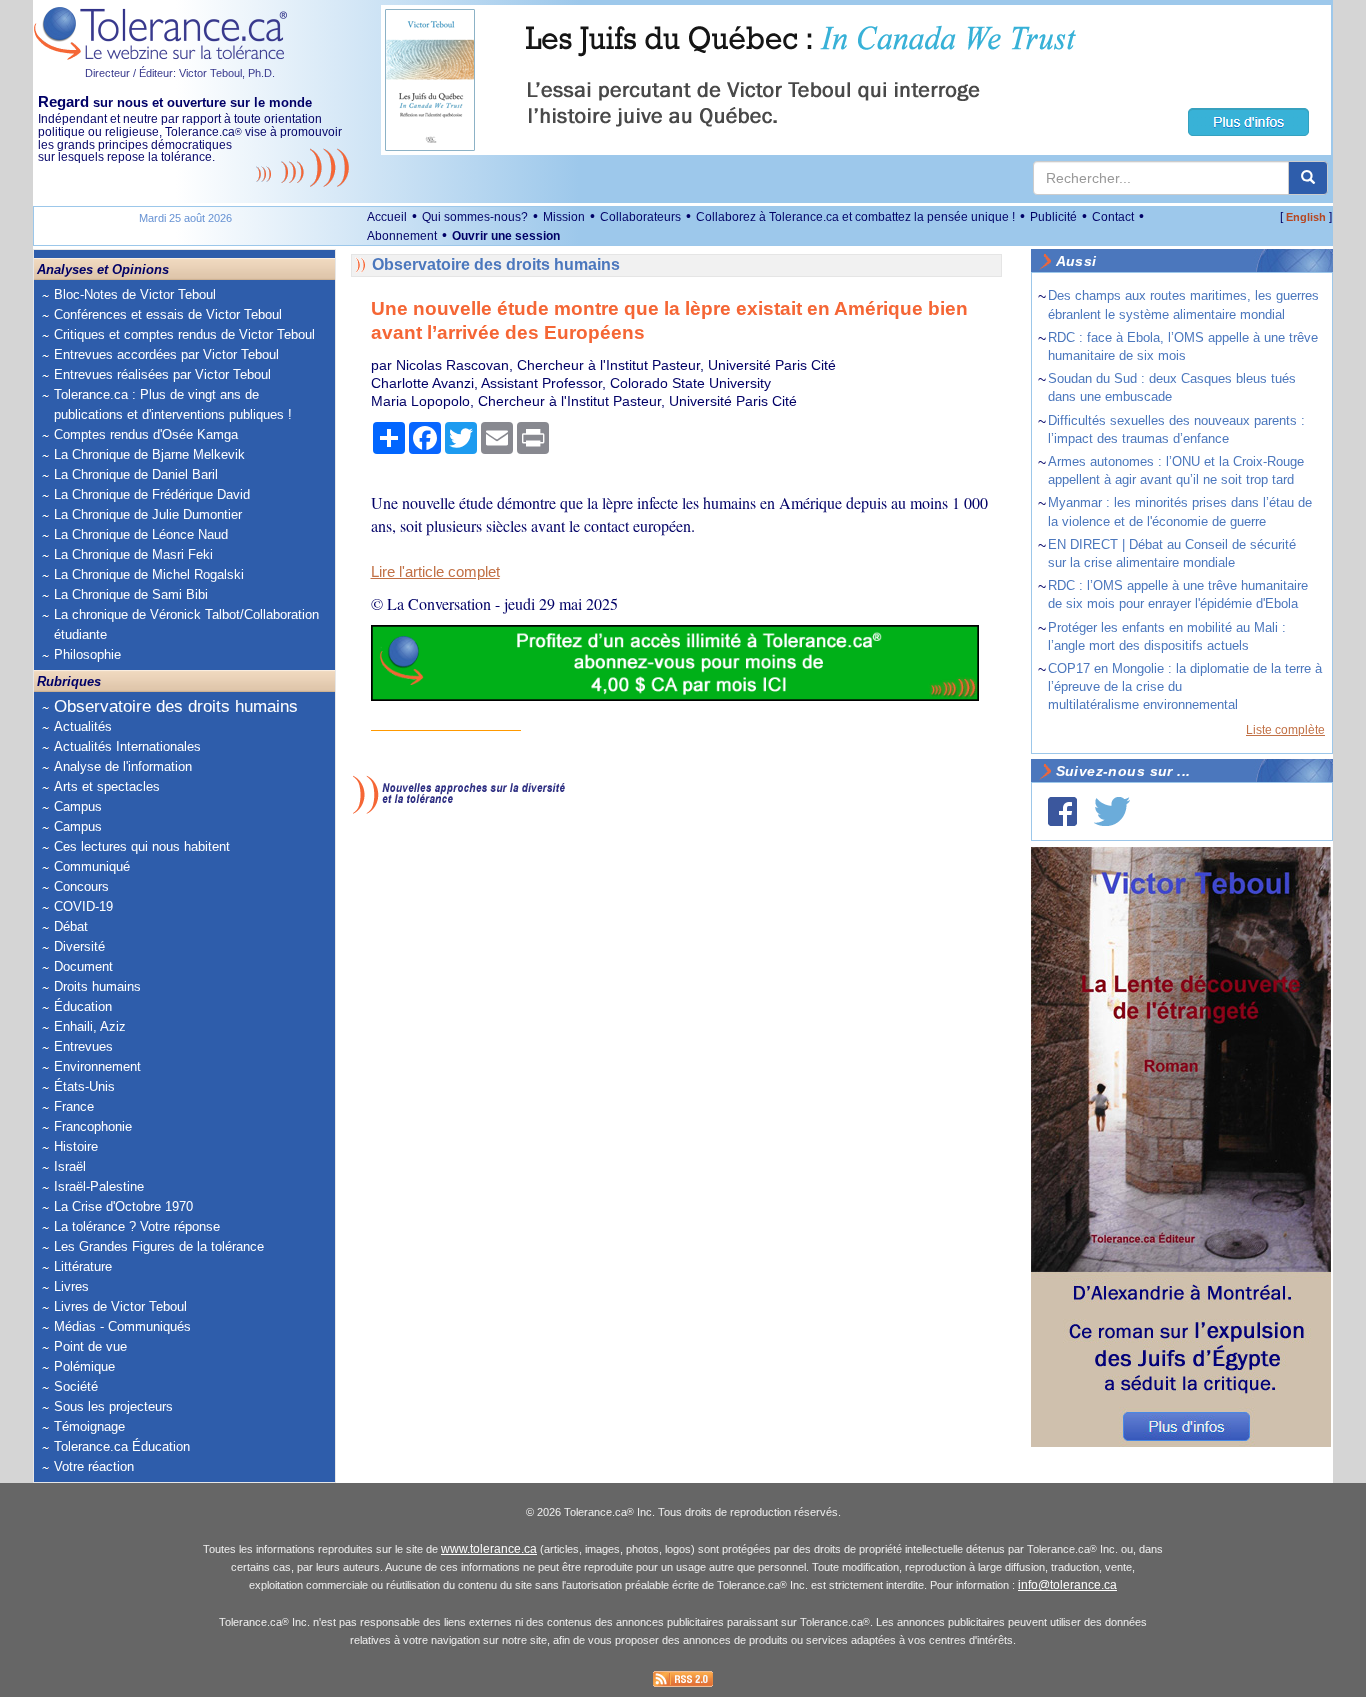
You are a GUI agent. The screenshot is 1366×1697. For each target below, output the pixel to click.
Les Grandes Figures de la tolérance (159, 1246)
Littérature (83, 1266)
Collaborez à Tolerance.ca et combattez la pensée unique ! (855, 217)
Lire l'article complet (435, 572)
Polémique (84, 1366)
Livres (71, 1286)
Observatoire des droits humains (176, 706)
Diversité (79, 946)
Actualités (83, 726)
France (74, 1106)
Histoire (76, 1146)
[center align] (1308, 178)
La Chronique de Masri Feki (133, 554)
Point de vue (90, 1346)
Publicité (1053, 217)
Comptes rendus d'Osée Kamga (146, 434)
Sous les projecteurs (113, 1406)
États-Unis (84, 1086)
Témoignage (89, 1426)
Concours (81, 886)
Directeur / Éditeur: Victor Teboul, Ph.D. (180, 73)
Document (83, 966)
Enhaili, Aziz (90, 1026)
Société (76, 1386)
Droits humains (97, 986)
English (1306, 217)
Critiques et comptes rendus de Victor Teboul (184, 334)
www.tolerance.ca (489, 1549)
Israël (70, 1166)
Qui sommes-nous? (475, 217)
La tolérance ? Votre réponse (137, 1226)
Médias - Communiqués (122, 1326)
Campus (78, 806)
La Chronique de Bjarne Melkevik (149, 454)
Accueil (387, 217)
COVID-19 (83, 906)
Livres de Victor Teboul (120, 1306)
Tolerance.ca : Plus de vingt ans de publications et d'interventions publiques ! (173, 404)
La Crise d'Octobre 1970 (123, 1206)
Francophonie (93, 1126)
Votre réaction (94, 1466)
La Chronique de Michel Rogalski (149, 574)
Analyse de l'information (123, 766)
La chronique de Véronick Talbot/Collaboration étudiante (186, 624)
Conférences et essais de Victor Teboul (168, 314)
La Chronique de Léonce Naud (141, 534)
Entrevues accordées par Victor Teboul (166, 354)
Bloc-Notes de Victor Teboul (135, 294)
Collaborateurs (640, 217)
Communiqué (92, 866)
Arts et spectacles (107, 786)
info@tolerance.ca (1067, 1585)
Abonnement (402, 236)
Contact (1113, 217)
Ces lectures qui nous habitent (142, 846)
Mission (564, 217)
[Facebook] (1062, 811)
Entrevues (83, 1046)
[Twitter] (1112, 811)
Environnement (97, 1066)
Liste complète (1285, 730)
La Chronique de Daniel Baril (136, 474)
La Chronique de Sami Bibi (131, 594)
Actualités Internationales (127, 746)
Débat (71, 926)
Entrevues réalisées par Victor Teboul (162, 374)
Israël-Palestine (99, 1186)
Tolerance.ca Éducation (122, 1446)
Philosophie (87, 654)
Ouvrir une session (506, 236)
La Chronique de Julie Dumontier (148, 514)
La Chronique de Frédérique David (152, 494)
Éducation (83, 1006)
